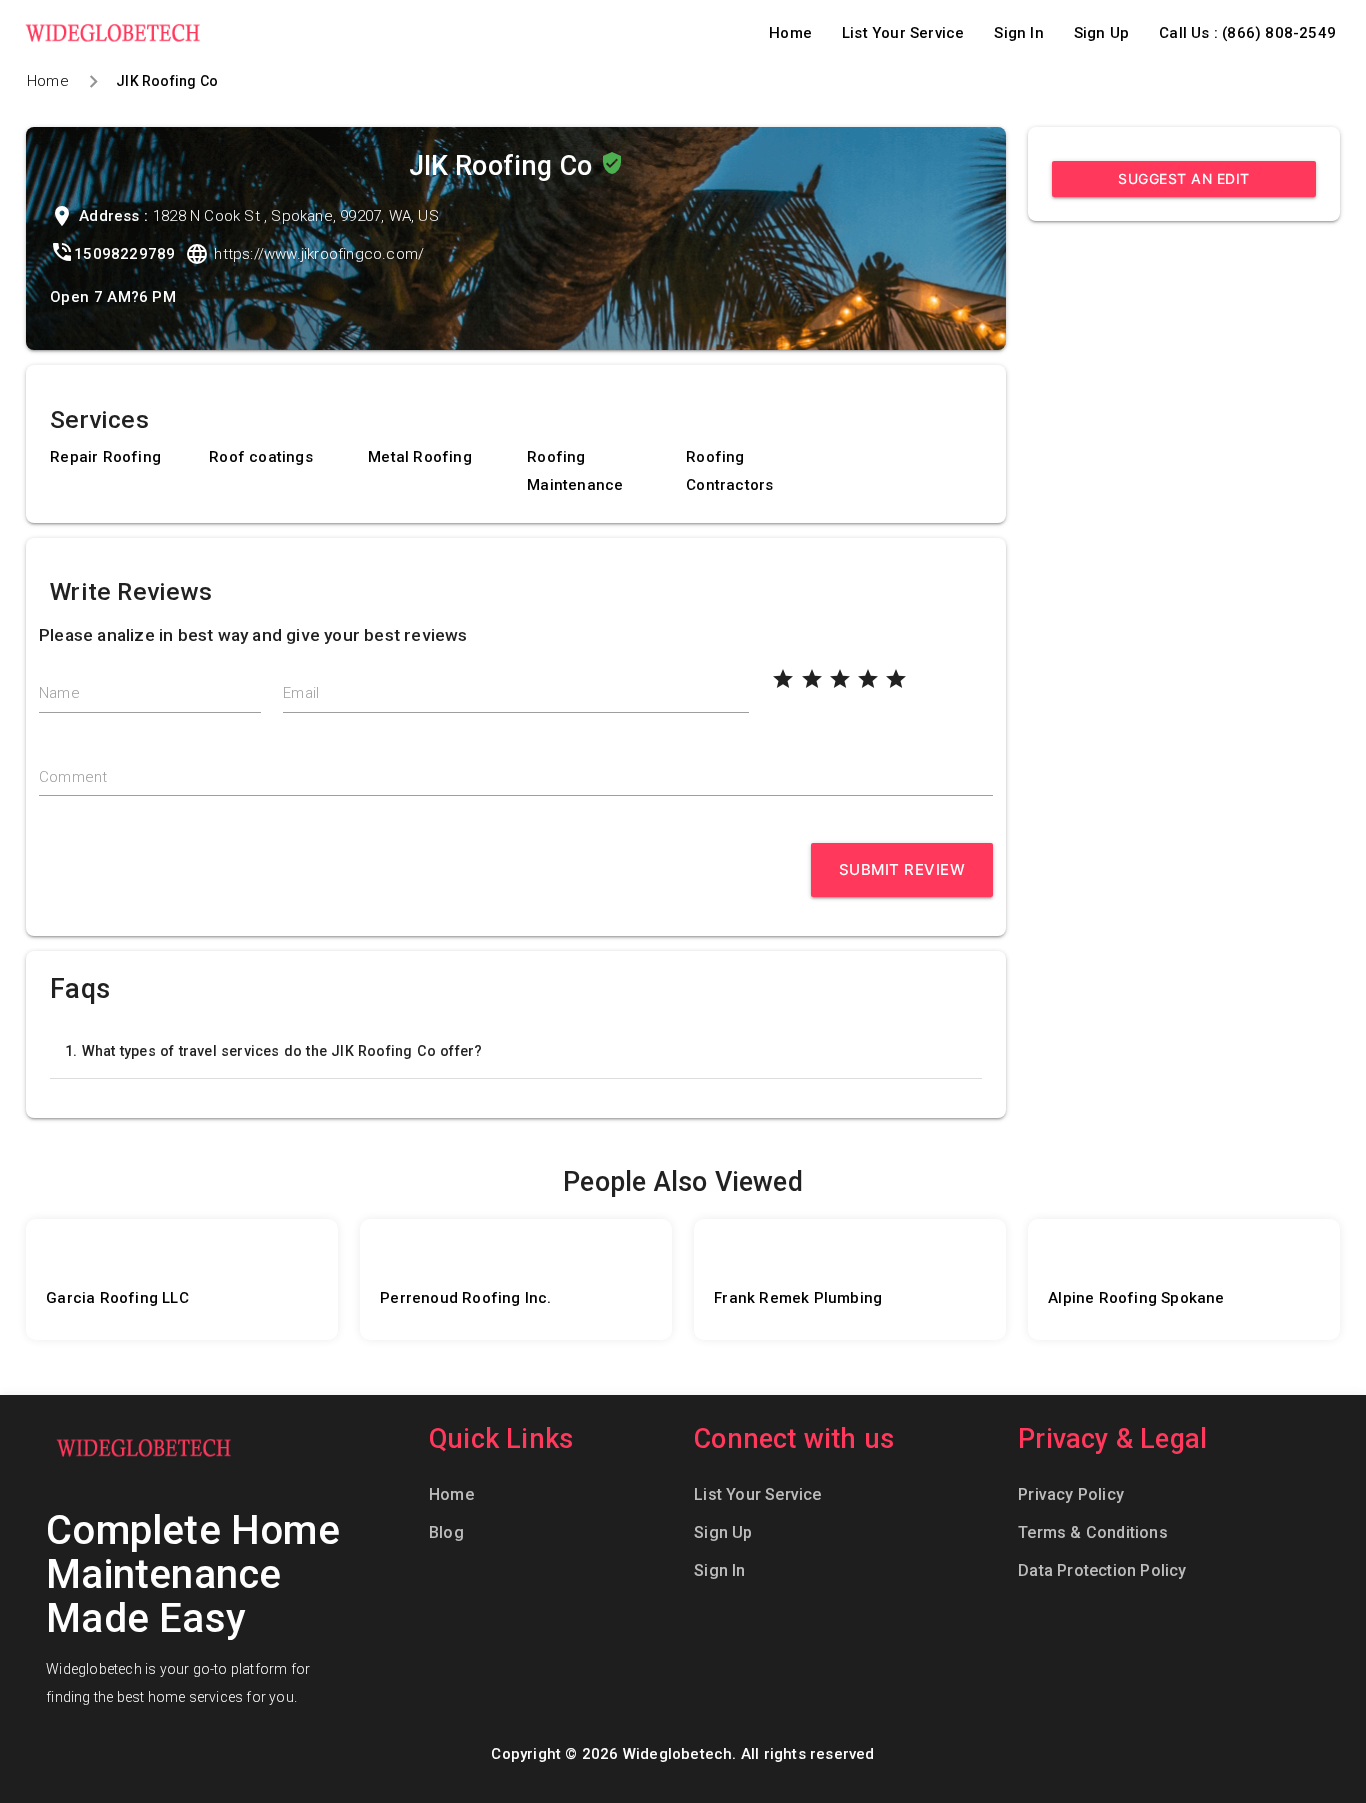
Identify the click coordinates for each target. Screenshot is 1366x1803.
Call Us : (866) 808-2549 (1247, 33)
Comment (73, 777)
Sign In (1018, 33)
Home (790, 33)
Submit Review (902, 869)
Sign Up (1101, 33)
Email (301, 693)
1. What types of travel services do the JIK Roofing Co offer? (273, 1051)
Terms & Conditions (1093, 1532)
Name (59, 693)
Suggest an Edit (1184, 178)
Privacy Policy (1071, 1494)
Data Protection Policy (1102, 1570)
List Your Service (903, 33)
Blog (446, 1532)
